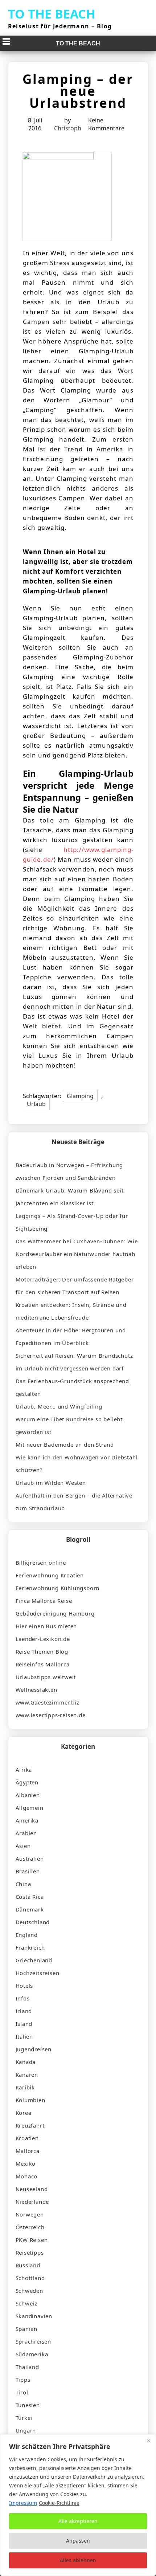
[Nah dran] (148, 2441)
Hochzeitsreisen (38, 1973)
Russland (28, 2265)
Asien (23, 1846)
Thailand (27, 2367)
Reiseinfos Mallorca (43, 1664)
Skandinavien (34, 2316)
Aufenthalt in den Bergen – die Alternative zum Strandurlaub (74, 1502)
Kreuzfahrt (30, 2125)
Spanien (27, 2329)
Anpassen (78, 2541)
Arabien (26, 1833)
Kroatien (27, 2138)
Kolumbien (30, 2100)
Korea (24, 2113)
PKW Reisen (32, 2240)
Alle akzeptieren (78, 2521)
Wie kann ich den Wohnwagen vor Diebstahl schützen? (77, 1464)
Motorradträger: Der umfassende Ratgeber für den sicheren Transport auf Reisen (75, 1286)
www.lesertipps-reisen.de (51, 1715)
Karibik (25, 2087)
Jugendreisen (34, 2049)
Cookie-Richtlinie (59, 2503)
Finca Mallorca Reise (44, 1601)
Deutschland (33, 1922)
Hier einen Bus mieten (46, 1626)
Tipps (23, 2380)
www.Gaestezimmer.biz (48, 1702)
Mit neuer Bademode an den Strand (65, 1445)
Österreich (30, 2227)
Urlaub (36, 1104)
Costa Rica (30, 1897)
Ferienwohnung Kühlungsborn (58, 1588)
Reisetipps (30, 2252)
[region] (78, 2505)
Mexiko (26, 2163)
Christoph (68, 128)
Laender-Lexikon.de (43, 1639)
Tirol (22, 2392)
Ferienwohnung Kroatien (50, 1575)
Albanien (28, 1795)
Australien (30, 1858)
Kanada (26, 2062)
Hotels (24, 1986)
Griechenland (34, 1960)
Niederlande (32, 2202)
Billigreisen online (41, 1563)
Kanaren (27, 2075)
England (27, 1935)
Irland (24, 2011)
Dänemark (30, 1909)
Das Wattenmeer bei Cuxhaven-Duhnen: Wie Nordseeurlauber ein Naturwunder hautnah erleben (77, 1254)
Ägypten (27, 1782)
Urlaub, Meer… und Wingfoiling (59, 1406)
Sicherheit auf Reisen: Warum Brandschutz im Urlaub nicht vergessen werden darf (74, 1362)
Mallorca (28, 2151)
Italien (24, 2036)
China (23, 1884)
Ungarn (26, 2430)
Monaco (27, 2176)
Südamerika (32, 2354)
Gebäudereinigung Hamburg (55, 1613)
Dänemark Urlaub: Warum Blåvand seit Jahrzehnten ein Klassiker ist (70, 1197)
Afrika (24, 1770)
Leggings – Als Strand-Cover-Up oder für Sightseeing (72, 1222)
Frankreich (30, 1947)
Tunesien (28, 2405)
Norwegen (30, 2214)
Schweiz (27, 2303)
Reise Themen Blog (42, 1651)
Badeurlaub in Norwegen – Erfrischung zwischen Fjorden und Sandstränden (69, 1171)
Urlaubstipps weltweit (46, 1677)
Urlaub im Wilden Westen (51, 1483)
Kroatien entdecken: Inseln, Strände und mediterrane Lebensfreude (71, 1311)
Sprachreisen (34, 2341)
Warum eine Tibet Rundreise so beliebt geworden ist (69, 1425)
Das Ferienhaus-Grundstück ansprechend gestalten (73, 1387)
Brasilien (28, 1871)
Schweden (29, 2291)
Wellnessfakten (36, 1690)
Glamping (80, 1096)
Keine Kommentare (106, 124)
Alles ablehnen (78, 2560)
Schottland (30, 2278)
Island (24, 2024)
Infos (23, 1998)
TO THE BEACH (52, 14)
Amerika (27, 1820)
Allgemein (30, 1808)
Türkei (24, 2418)
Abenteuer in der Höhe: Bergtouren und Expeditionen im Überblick (71, 1336)
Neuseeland (32, 2189)
